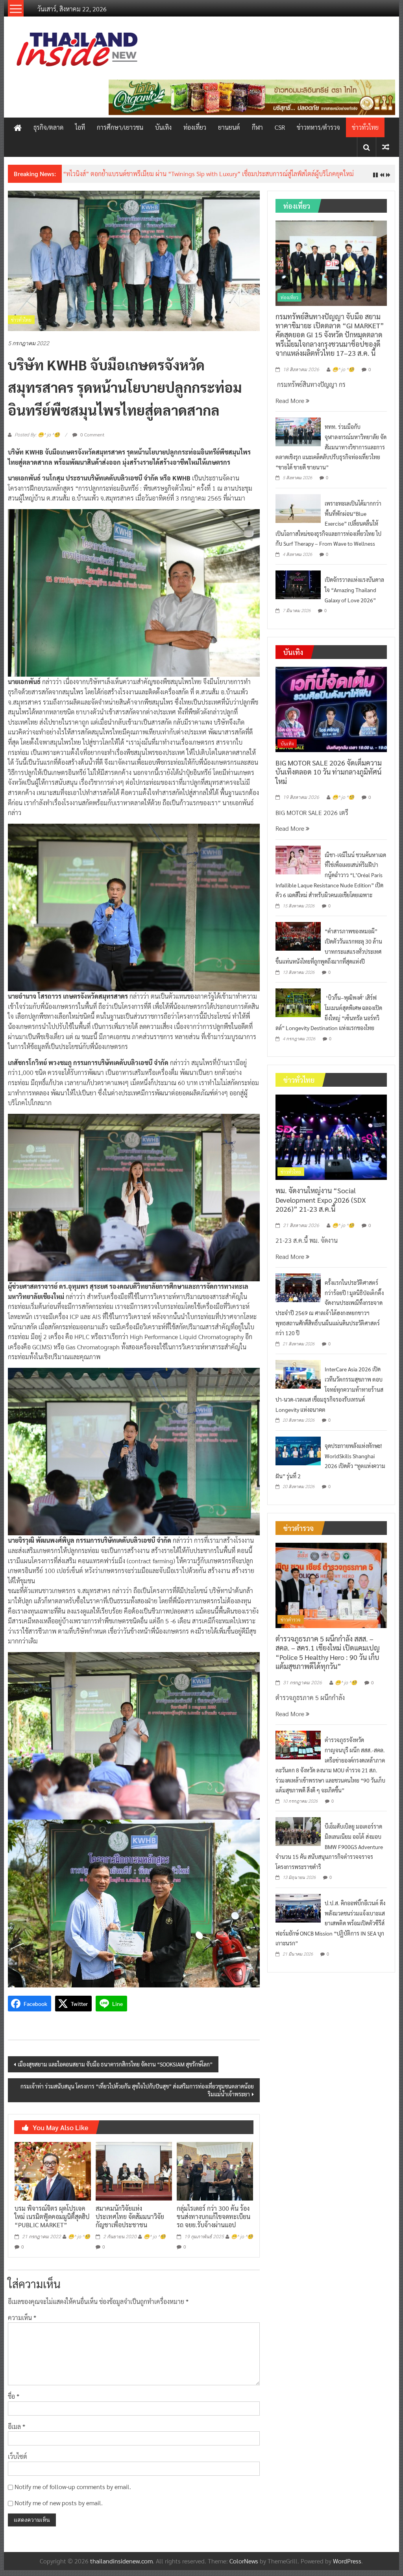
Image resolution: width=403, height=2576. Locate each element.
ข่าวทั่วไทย (365, 127)
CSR (280, 127)
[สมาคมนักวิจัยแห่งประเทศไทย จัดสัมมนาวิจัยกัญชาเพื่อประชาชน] (134, 2170)
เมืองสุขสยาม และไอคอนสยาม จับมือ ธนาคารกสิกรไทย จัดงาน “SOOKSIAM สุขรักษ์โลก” (115, 2064)
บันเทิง (163, 127)
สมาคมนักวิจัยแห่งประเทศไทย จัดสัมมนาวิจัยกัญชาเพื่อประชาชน (130, 2216)
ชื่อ (14, 2396)
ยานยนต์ (229, 127)
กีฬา (257, 127)
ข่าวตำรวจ (291, 1619)
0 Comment (92, 434)
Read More (291, 400)
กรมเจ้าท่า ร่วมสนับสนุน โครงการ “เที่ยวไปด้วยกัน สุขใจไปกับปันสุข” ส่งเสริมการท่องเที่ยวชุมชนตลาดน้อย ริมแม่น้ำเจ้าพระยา (137, 2090)
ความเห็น (22, 2317)
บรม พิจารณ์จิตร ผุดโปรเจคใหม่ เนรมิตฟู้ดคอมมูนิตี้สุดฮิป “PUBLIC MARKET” (52, 2216)
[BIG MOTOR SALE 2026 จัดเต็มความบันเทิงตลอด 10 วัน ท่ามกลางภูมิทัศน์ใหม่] (331, 708)
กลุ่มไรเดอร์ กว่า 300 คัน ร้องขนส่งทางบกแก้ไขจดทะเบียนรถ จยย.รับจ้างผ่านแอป (214, 2216)
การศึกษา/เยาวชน (120, 127)
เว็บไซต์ (18, 2456)
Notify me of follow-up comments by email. (73, 2487)
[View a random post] (386, 147)
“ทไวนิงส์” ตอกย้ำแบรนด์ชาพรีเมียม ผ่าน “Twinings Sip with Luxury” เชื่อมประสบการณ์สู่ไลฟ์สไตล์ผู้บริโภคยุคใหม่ (208, 174)
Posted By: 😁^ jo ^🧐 (37, 435)
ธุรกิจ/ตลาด (48, 127)
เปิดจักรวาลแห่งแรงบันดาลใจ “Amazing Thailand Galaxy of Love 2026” (354, 590)
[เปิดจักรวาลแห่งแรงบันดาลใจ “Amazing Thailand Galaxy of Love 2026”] (298, 584)
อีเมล (17, 2426)
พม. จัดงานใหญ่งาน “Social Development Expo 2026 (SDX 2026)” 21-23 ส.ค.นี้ (321, 1200)
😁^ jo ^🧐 (79, 2237)
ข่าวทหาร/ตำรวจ (318, 127)
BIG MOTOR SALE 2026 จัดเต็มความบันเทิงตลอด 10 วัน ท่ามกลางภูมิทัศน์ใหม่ (329, 772)
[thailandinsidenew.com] (18, 127)
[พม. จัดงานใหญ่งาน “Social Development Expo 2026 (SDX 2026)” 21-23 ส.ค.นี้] (331, 1136)
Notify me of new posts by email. (59, 2503)
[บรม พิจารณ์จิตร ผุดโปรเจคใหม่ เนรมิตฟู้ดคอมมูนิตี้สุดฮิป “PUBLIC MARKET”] (53, 2170)
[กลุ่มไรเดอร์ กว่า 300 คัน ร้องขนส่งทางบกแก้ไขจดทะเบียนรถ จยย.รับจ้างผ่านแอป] (215, 2170)
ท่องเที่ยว (195, 127)
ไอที (80, 127)
